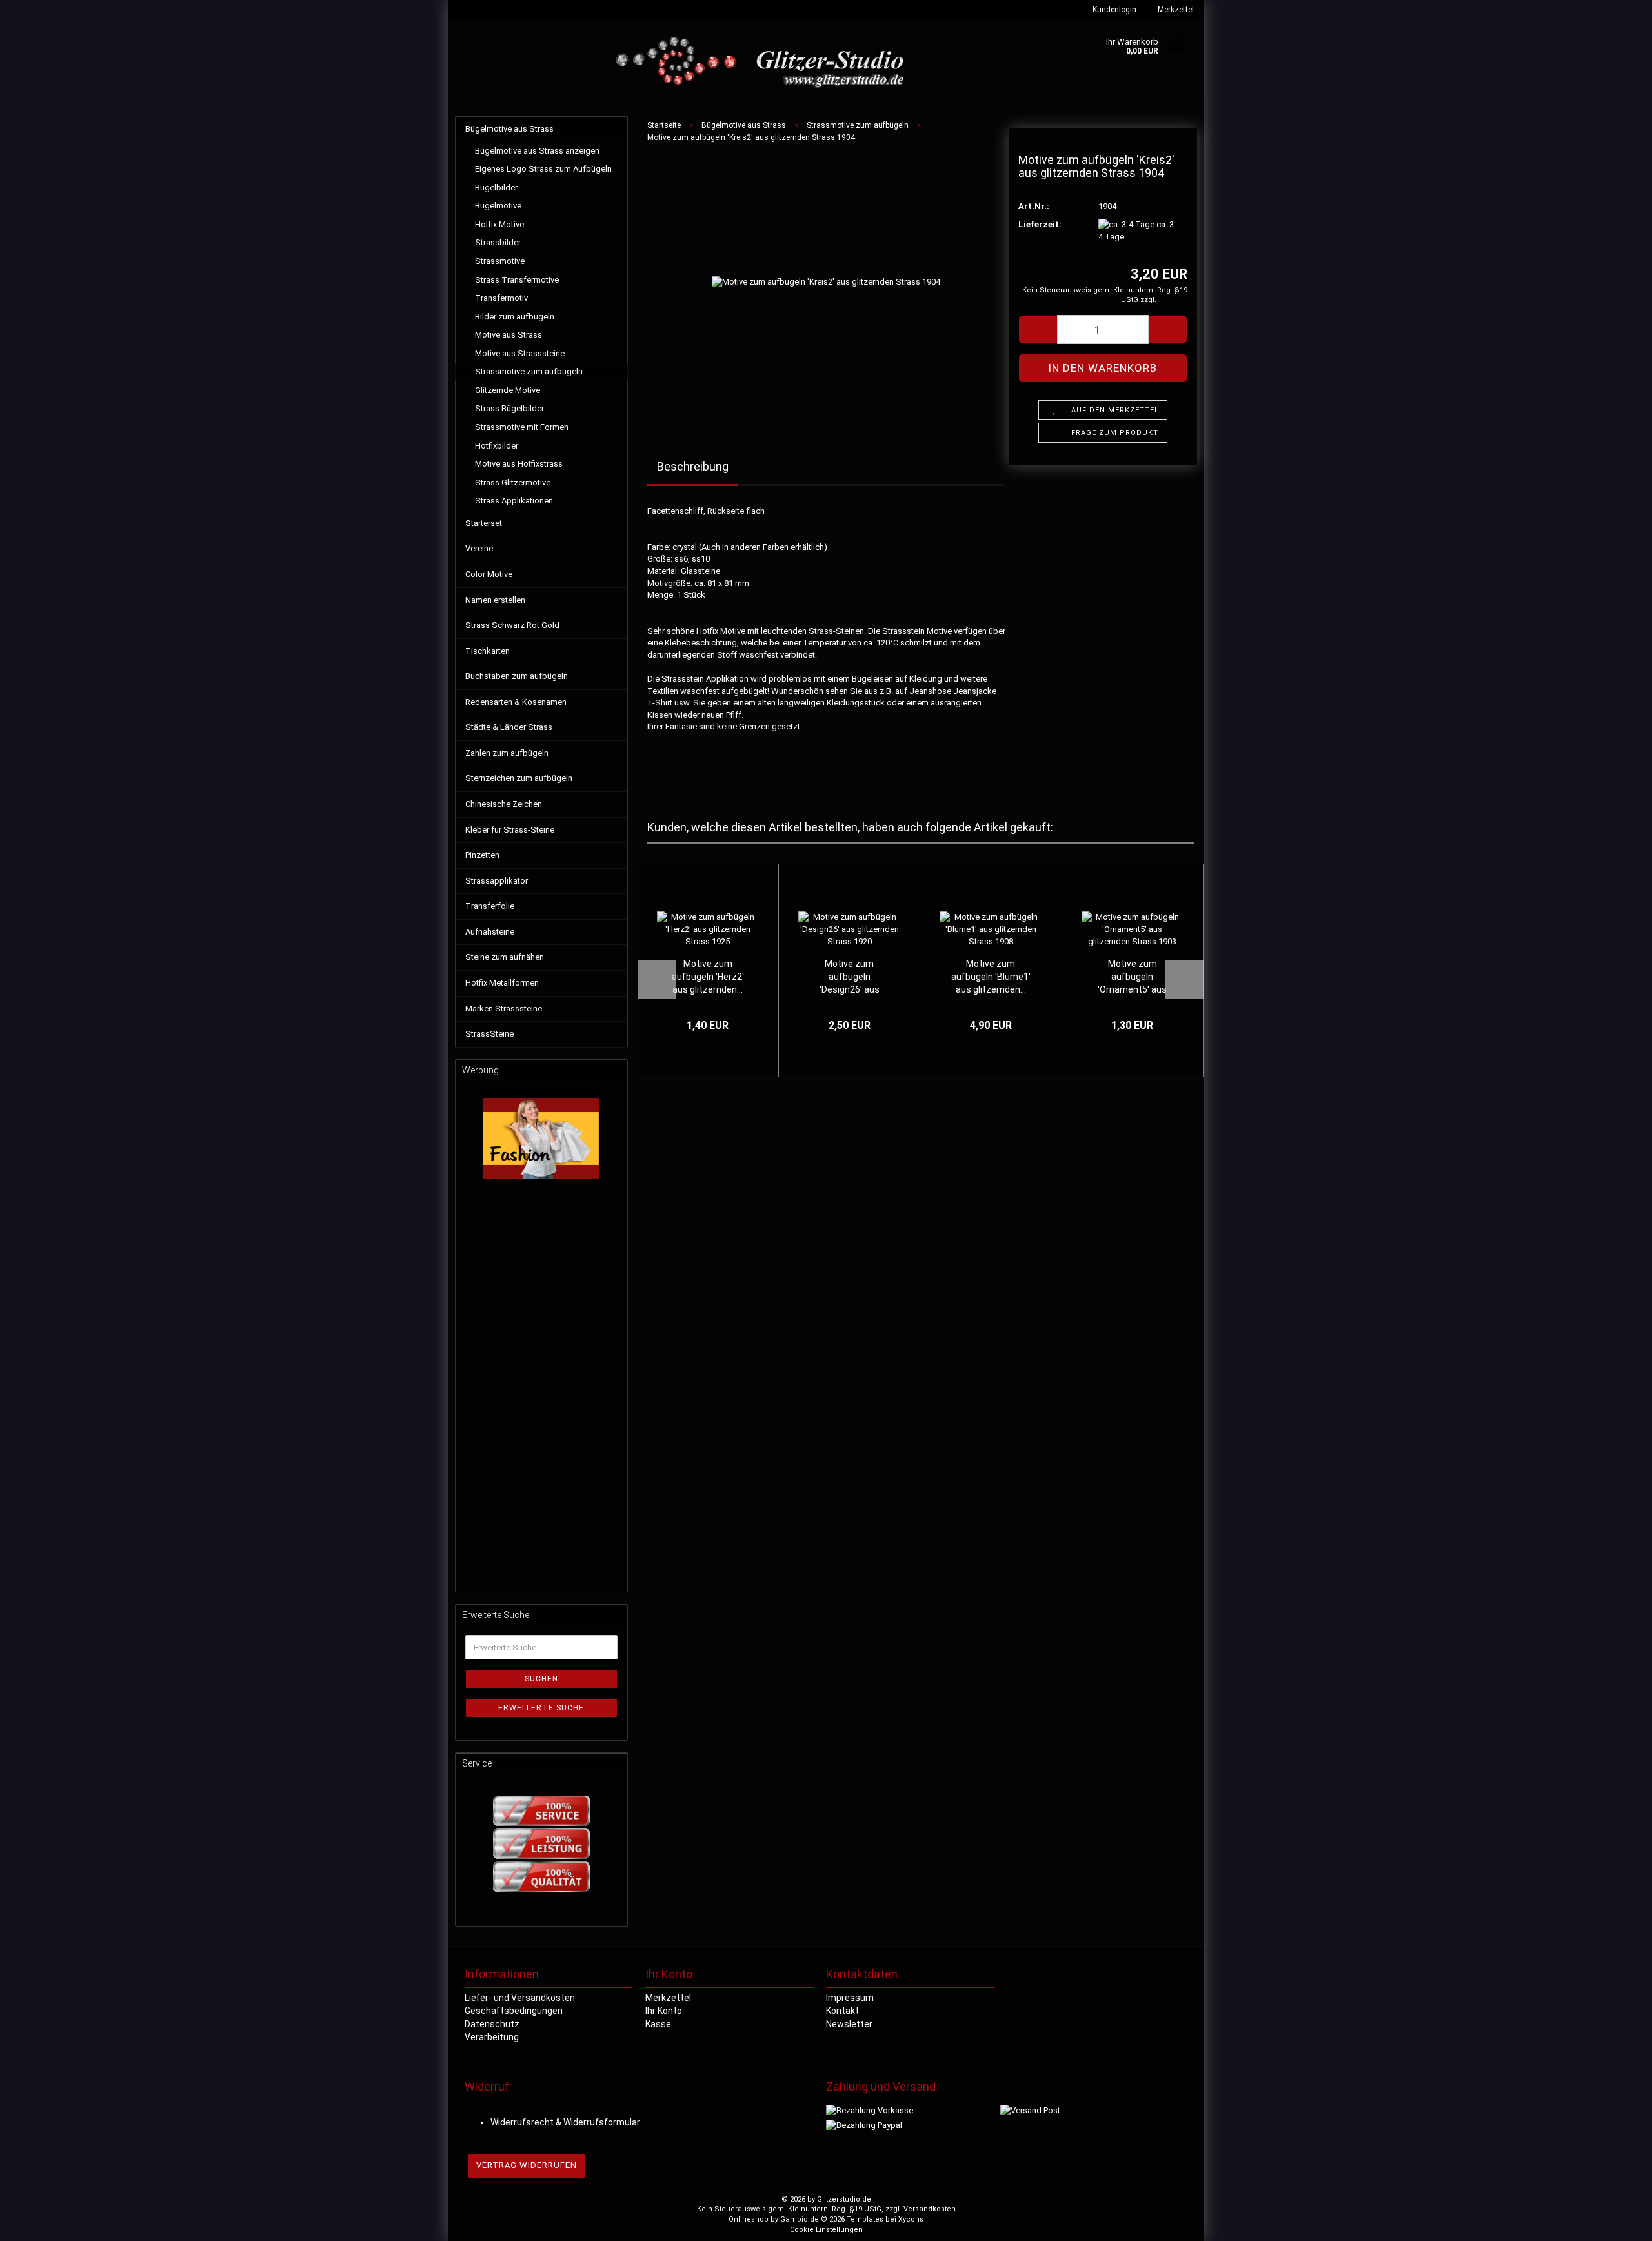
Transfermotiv (501, 298)
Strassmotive (500, 261)
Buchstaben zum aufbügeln (517, 676)
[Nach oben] (1617, 2222)
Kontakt (842, 2011)
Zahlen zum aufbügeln (507, 753)
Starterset (484, 523)
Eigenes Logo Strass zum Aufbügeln (543, 169)
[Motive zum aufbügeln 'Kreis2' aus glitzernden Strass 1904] (826, 282)
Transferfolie (490, 906)
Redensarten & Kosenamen (516, 702)
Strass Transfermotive (517, 280)
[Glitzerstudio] (763, 63)
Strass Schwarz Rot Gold (512, 625)
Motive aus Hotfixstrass (519, 464)
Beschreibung (693, 466)
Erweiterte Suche (541, 1708)
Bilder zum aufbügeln (515, 317)
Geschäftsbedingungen (514, 2011)
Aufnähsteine (490, 932)
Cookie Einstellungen (826, 2230)
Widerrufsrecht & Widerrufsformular (565, 2122)
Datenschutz (492, 2024)
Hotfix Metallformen (502, 983)
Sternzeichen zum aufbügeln (519, 778)
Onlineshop (749, 2219)
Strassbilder (498, 242)
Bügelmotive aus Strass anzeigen (537, 151)
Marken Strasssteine (504, 1009)
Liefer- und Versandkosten (520, 1998)
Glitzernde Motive (508, 390)
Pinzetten (482, 855)
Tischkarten (488, 651)
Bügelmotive (498, 206)
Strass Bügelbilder (509, 408)
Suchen (541, 1679)
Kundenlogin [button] (1113, 10)
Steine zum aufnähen (505, 957)
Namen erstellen (495, 600)
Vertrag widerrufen (527, 2165)
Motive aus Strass (509, 335)
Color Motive (489, 574)
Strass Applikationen (514, 501)
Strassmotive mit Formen (522, 427)
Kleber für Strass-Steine (510, 830)
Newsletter (849, 2024)
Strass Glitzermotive (513, 482)
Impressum (850, 1998)
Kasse (658, 2024)
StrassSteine (489, 1034)
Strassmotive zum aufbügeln (529, 371)
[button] (1038, 330)
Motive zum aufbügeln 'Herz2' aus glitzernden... (708, 977)
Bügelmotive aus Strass (509, 129)
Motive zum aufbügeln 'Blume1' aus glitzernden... (991, 977)
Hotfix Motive (499, 224)
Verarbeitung (492, 2037)
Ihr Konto (664, 2011)
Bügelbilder (496, 188)
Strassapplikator (497, 881)
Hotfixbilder (497, 446)
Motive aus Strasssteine (520, 353)
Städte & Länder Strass (509, 727)
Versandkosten (930, 2209)
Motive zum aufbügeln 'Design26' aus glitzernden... (850, 977)
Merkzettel (1175, 10)
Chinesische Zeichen (504, 804)
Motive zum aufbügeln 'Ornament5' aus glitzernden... (1132, 977)
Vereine (479, 548)
